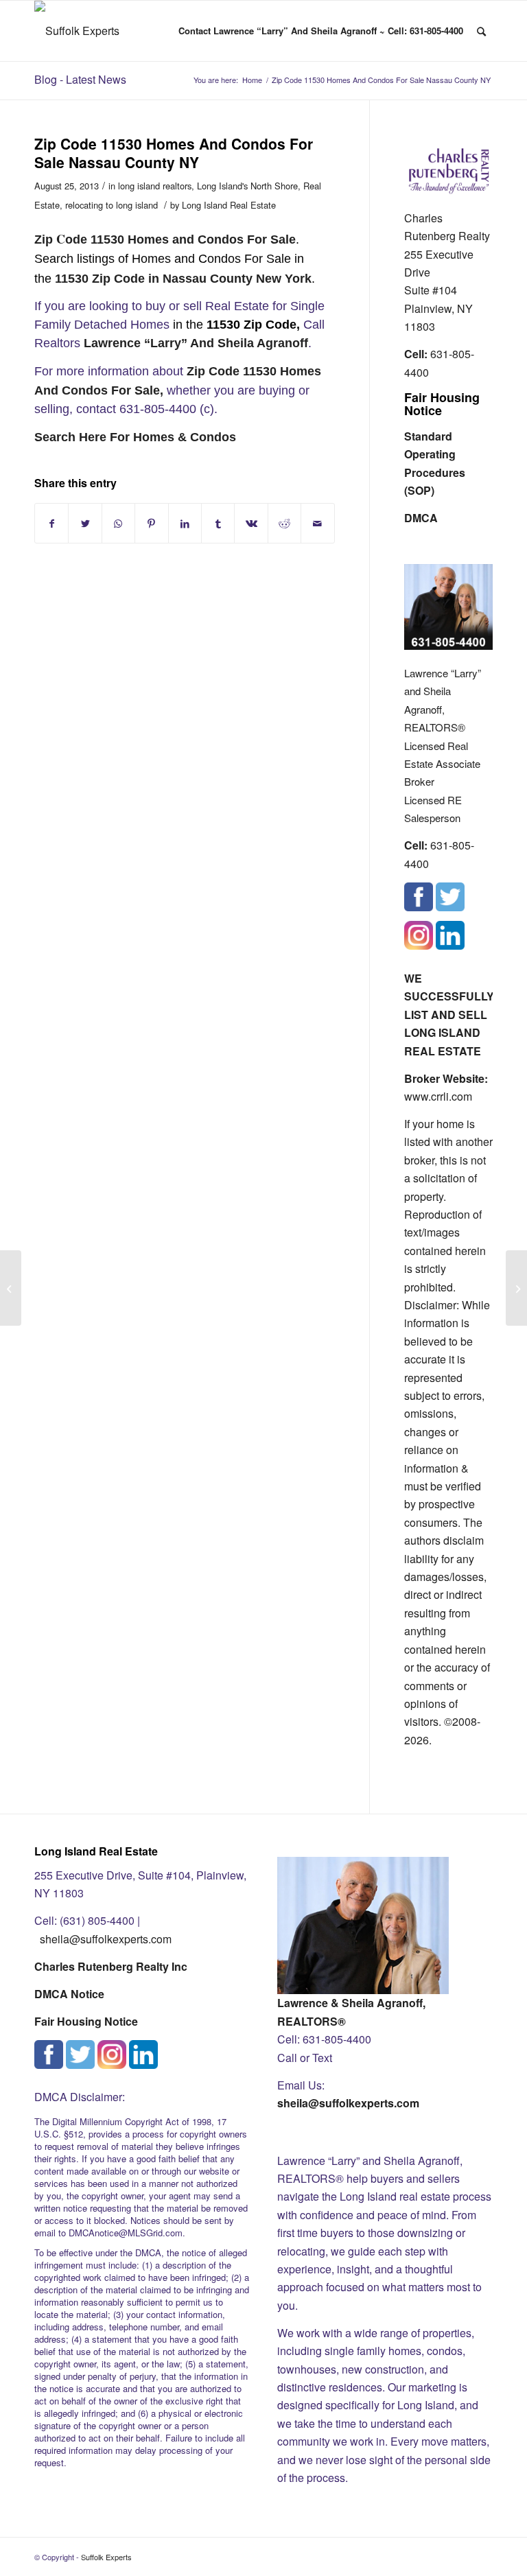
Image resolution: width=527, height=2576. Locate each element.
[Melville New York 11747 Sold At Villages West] (11, 1288)
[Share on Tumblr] (218, 523)
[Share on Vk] (251, 523)
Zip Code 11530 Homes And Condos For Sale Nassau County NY (174, 153)
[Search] (481, 31)
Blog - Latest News (80, 79)
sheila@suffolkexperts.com (106, 1939)
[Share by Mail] (318, 523)
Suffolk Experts (106, 2557)
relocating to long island (112, 205)
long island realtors (155, 186)
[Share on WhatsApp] (118, 523)
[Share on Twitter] (85, 523)
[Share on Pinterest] (151, 523)
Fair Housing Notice (442, 404)
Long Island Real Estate (229, 205)
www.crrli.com (438, 1096)
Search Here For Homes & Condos (135, 437)
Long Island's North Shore (247, 186)
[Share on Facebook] (51, 523)
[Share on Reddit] (284, 523)
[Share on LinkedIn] (185, 523)
